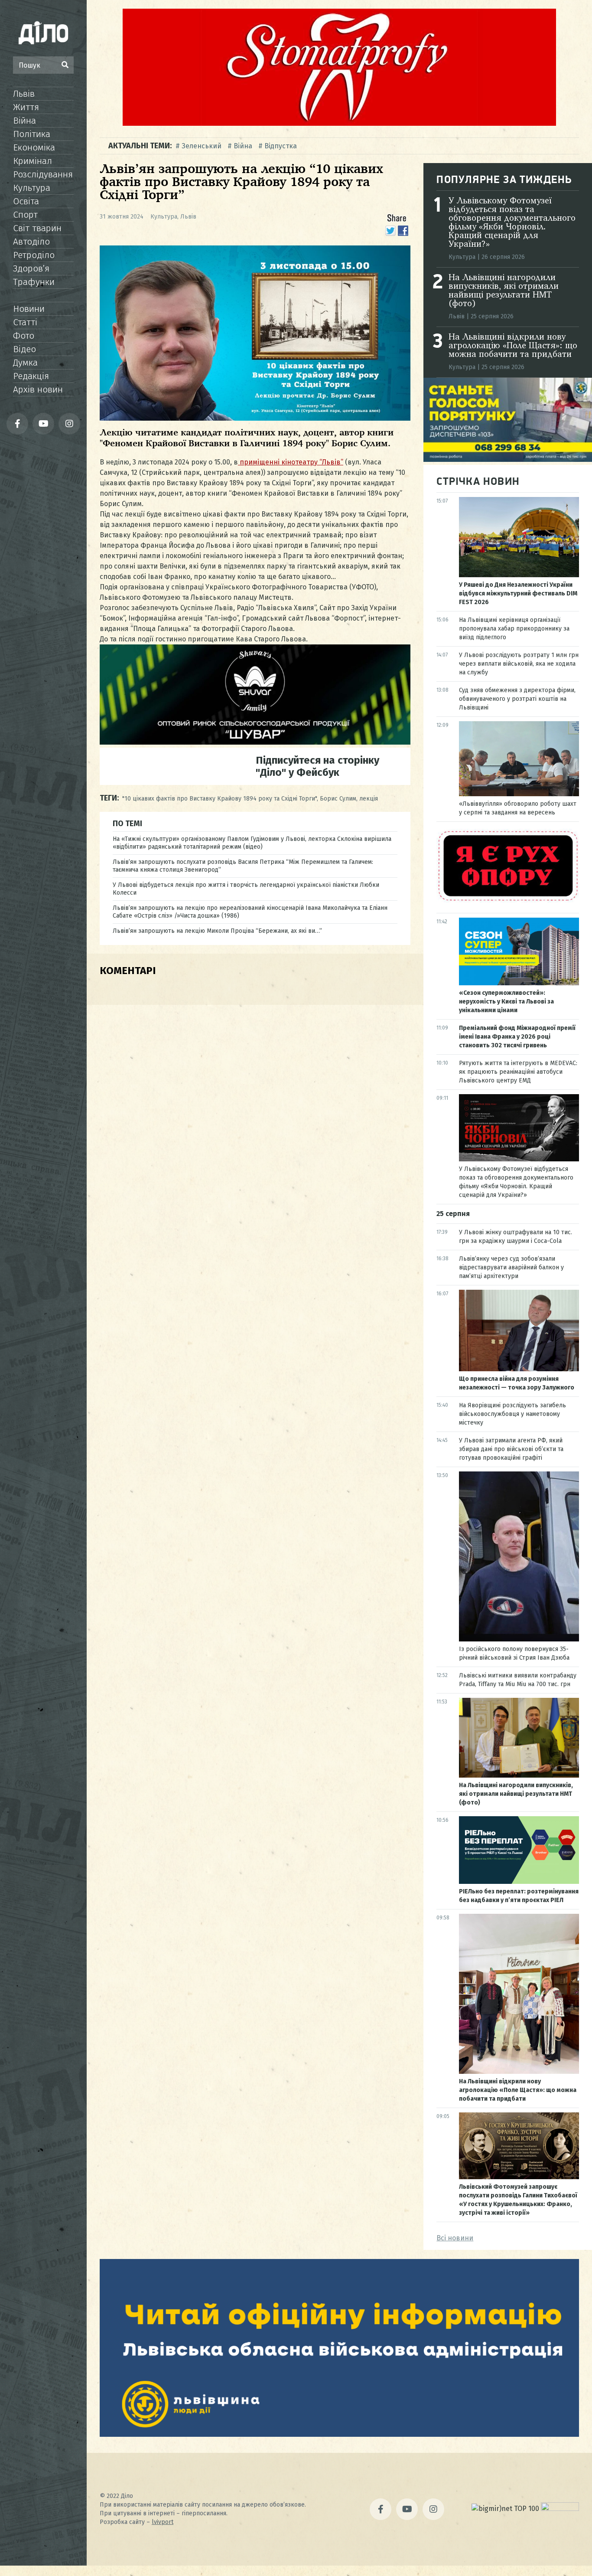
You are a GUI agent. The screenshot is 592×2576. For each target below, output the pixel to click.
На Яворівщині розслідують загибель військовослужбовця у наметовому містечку (512, 1414)
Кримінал (33, 161)
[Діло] (43, 33)
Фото (24, 336)
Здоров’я (31, 268)
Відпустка (281, 146)
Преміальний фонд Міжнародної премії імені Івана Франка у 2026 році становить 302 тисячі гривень (517, 1037)
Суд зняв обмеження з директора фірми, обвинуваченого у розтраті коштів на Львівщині (517, 699)
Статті (25, 322)
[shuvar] (255, 742)
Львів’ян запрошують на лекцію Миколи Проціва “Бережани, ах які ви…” (217, 931)
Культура (32, 188)
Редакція (31, 376)
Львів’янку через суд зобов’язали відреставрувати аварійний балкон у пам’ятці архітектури (511, 1267)
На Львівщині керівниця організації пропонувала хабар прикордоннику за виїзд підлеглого (514, 629)
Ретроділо (34, 255)
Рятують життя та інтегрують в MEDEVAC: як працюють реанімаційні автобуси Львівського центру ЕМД (518, 1072)
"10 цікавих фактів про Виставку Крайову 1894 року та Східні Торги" (220, 799)
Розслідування (43, 174)
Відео (24, 349)
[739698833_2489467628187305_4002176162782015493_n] (339, 123)
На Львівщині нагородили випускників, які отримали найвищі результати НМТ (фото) (504, 291)
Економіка (34, 147)
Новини (29, 309)
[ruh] (508, 901)
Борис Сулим (338, 799)
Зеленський (202, 146)
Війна (24, 121)
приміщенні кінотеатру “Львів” (291, 462)
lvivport (163, 2522)
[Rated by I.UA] (560, 2509)
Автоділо (31, 242)
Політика (32, 134)
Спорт (25, 215)
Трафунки (34, 282)
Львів (24, 94)
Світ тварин (37, 228)
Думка (25, 363)
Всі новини (455, 2238)
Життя (26, 107)
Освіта (26, 201)
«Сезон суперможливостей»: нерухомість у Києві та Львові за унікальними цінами (506, 1002)
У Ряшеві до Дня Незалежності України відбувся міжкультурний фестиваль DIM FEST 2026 (518, 593)
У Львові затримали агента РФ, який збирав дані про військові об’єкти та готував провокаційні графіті (511, 1449)
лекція (369, 799)
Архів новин (38, 389)
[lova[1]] (339, 2434)
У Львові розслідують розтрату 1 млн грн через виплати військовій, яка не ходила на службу (519, 664)
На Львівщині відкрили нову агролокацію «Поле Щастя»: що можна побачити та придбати (513, 346)
